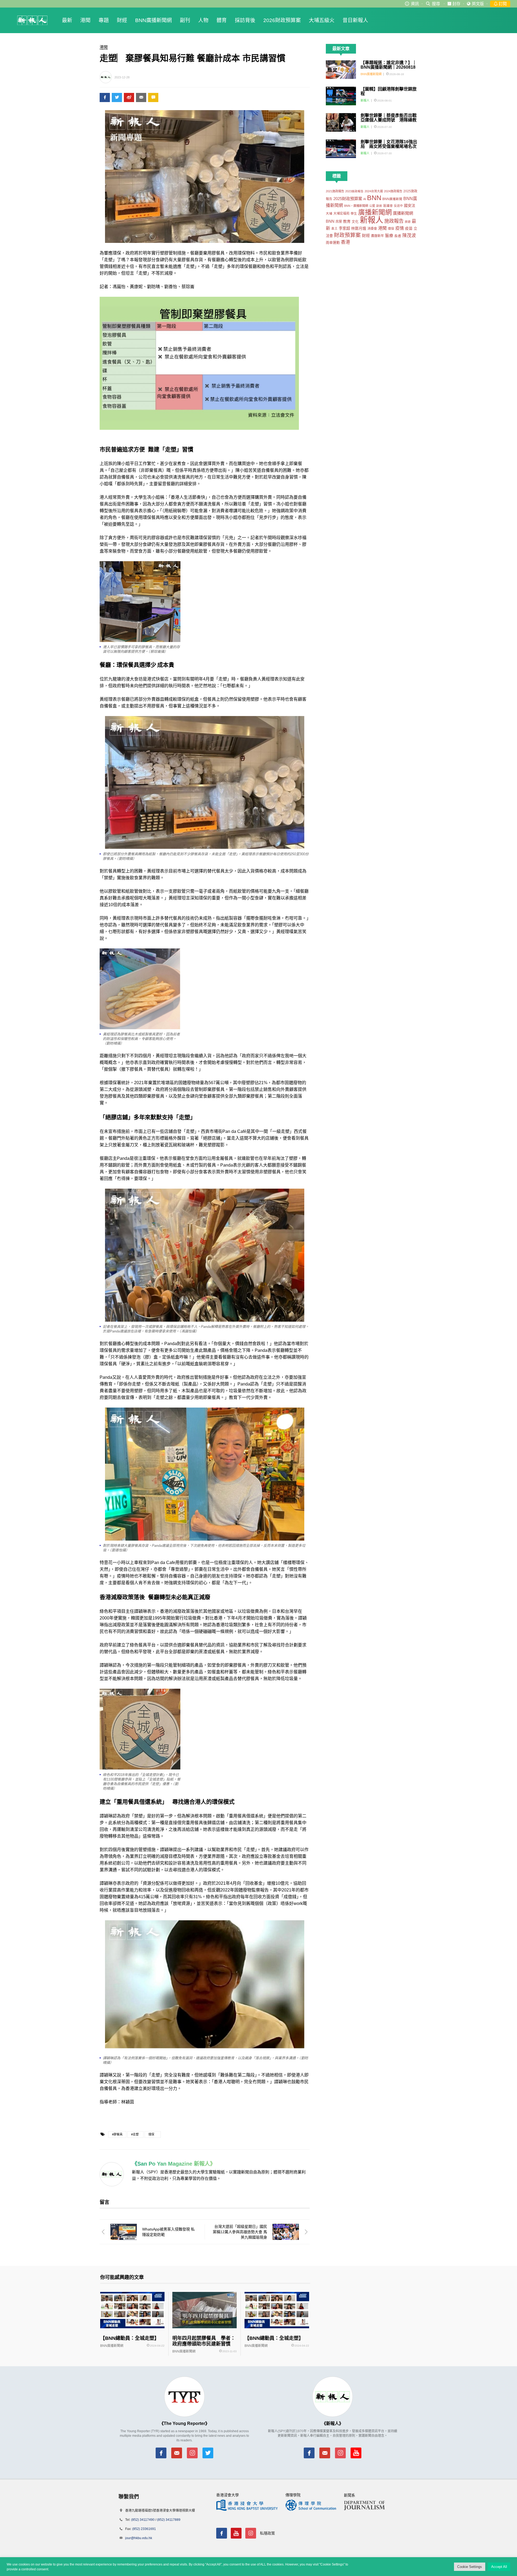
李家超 (344, 228)
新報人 (365, 100)
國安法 (410, 205)
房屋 (339, 222)
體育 (222, 20)
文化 (355, 222)
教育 (347, 221)
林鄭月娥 (359, 228)
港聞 (85, 20)
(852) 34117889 (169, 2520)
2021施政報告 (335, 191)
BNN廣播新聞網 (153, 20)
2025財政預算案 (348, 199)
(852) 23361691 (144, 2529)
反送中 (398, 206)
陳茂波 (409, 235)
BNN (374, 198)
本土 (334, 229)
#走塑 (135, 2134)
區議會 (388, 206)
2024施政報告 (393, 191)
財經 (122, 20)
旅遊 (408, 222)
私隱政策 (267, 2533)
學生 (354, 213)
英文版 (478, 4)
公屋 (372, 206)
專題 (104, 20)
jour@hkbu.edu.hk (139, 2538)
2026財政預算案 (282, 20)
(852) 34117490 (143, 2520)
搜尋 (436, 4)
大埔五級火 (322, 20)
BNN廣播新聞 (392, 199)
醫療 (389, 236)
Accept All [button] (499, 2567)
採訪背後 (245, 20)
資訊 (415, 4)
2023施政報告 (354, 191)
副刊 (185, 20)
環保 (151, 2134)
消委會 (372, 229)
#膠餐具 (117, 2134)
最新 (67, 20)
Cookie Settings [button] (470, 2567)
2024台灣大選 (374, 191)
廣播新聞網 (375, 212)
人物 (203, 20)
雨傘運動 (333, 242)
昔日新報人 (355, 20)
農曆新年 (378, 236)
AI (365, 199)
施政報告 (394, 221)
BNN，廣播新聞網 (356, 206)
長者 (398, 236)
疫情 (400, 228)
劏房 (379, 206)
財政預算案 (347, 235)
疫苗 (409, 228)
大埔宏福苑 (341, 214)
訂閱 (502, 4)
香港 (345, 242)
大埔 (329, 213)
